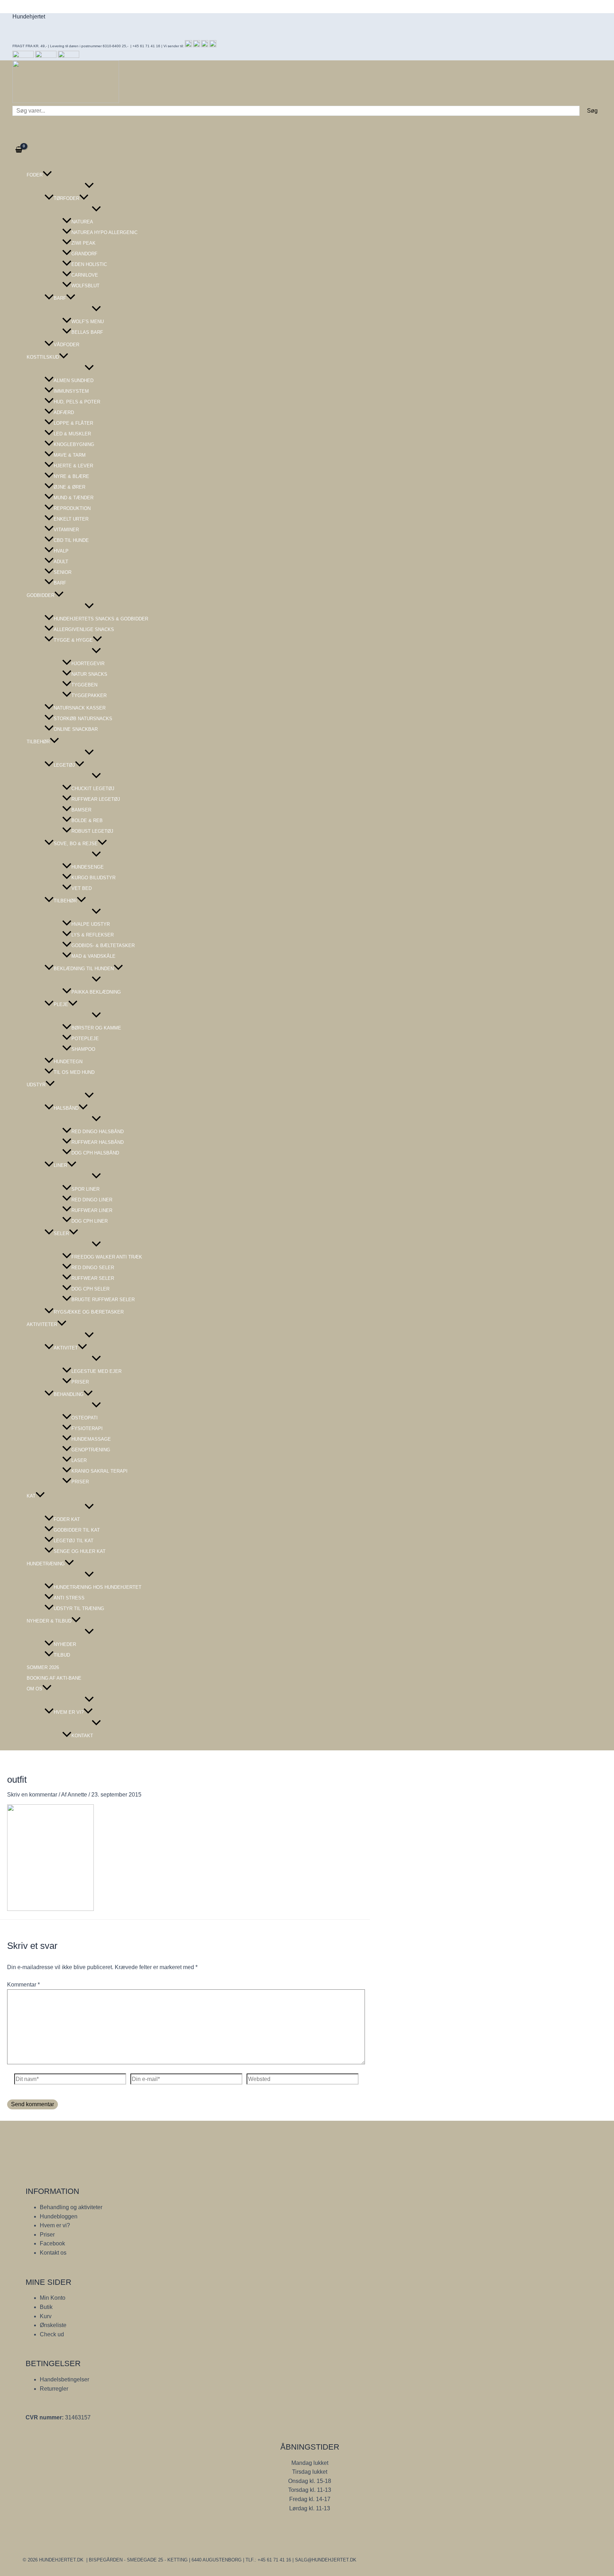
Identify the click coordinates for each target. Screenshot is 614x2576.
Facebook (52, 2243)
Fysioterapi (87, 1428)
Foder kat (67, 1519)
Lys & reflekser (93, 935)
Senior (63, 572)
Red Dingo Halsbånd (98, 1132)
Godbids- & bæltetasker (103, 945)
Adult (61, 562)
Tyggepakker (89, 695)
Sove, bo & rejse (76, 844)
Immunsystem (71, 391)
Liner (60, 1165)
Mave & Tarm (70, 455)
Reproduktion (72, 508)
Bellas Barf (87, 332)
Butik (46, 2307)
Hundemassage (91, 1439)
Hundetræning (46, 1564)
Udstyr (36, 1085)
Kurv (46, 2316)
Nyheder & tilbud (49, 1621)
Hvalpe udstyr (91, 924)
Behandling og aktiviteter (71, 2207)
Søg (592, 111)
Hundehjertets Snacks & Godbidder (101, 619)
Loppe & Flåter (73, 423)
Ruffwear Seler (93, 1278)
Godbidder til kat (77, 1530)
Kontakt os (53, 2253)
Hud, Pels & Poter (77, 402)
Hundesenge (88, 867)
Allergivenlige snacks (84, 629)
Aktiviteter (42, 1324)
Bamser (81, 810)
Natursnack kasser (80, 708)
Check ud (52, 2334)
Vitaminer (66, 530)
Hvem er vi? (69, 1712)
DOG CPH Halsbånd (95, 1153)
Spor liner (85, 1189)
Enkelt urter (71, 519)
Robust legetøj (92, 831)
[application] (47, 175)
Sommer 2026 (43, 1667)
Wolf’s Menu (88, 322)
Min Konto (53, 2298)
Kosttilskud (43, 357)
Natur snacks (89, 674)
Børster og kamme (96, 1028)
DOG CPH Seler (90, 1289)
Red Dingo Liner (92, 1200)
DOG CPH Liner (90, 1221)
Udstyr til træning (79, 1608)
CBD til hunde (71, 540)
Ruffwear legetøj (96, 799)
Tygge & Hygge (73, 640)
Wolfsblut (85, 286)
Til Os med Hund (74, 1072)
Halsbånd (66, 1108)
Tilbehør (38, 742)
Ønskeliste (53, 2325)
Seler (61, 1233)
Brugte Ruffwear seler (103, 1300)
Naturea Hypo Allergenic (104, 232)
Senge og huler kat (80, 1551)
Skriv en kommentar (32, 1795)
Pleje (61, 1004)
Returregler (54, 2389)
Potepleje (85, 1039)
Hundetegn (68, 1062)
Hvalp (61, 551)
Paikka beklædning (96, 992)
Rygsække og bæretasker (89, 1312)
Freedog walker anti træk (107, 1257)
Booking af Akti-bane (54, 1678)
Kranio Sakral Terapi (99, 1471)
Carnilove (85, 275)
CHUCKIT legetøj (93, 789)
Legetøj (64, 765)
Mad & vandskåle (93, 956)
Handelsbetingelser (64, 2379)
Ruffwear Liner (92, 1210)
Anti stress (69, 1598)
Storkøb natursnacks (83, 719)
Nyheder (65, 1644)
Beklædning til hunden (84, 969)
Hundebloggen (59, 2216)
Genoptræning (91, 1450)
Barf (60, 298)
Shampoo (83, 1049)
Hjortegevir (88, 664)
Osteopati (85, 1418)
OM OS (34, 1689)
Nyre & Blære (71, 476)
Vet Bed (82, 888)
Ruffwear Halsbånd (98, 1142)
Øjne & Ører (69, 487)
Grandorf (84, 254)
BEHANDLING (69, 1394)
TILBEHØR (65, 901)
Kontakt (82, 1736)
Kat (31, 1496)
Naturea (82, 222)
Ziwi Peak (84, 243)
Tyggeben (84, 685)
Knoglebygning (74, 444)
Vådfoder (66, 345)
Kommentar (23, 1985)
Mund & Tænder (74, 498)
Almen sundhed (74, 381)
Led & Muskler (72, 434)
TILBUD (62, 1655)
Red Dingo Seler (93, 1268)
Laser (79, 1460)
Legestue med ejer (96, 1371)
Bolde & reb (87, 820)
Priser (80, 1382)
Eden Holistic (89, 264)
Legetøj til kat (74, 1541)
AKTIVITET (66, 1348)
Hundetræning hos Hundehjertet (98, 1587)
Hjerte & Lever (73, 466)
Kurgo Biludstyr (93, 878)
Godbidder (41, 595)
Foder (35, 175)
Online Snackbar (76, 729)
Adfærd (64, 412)
